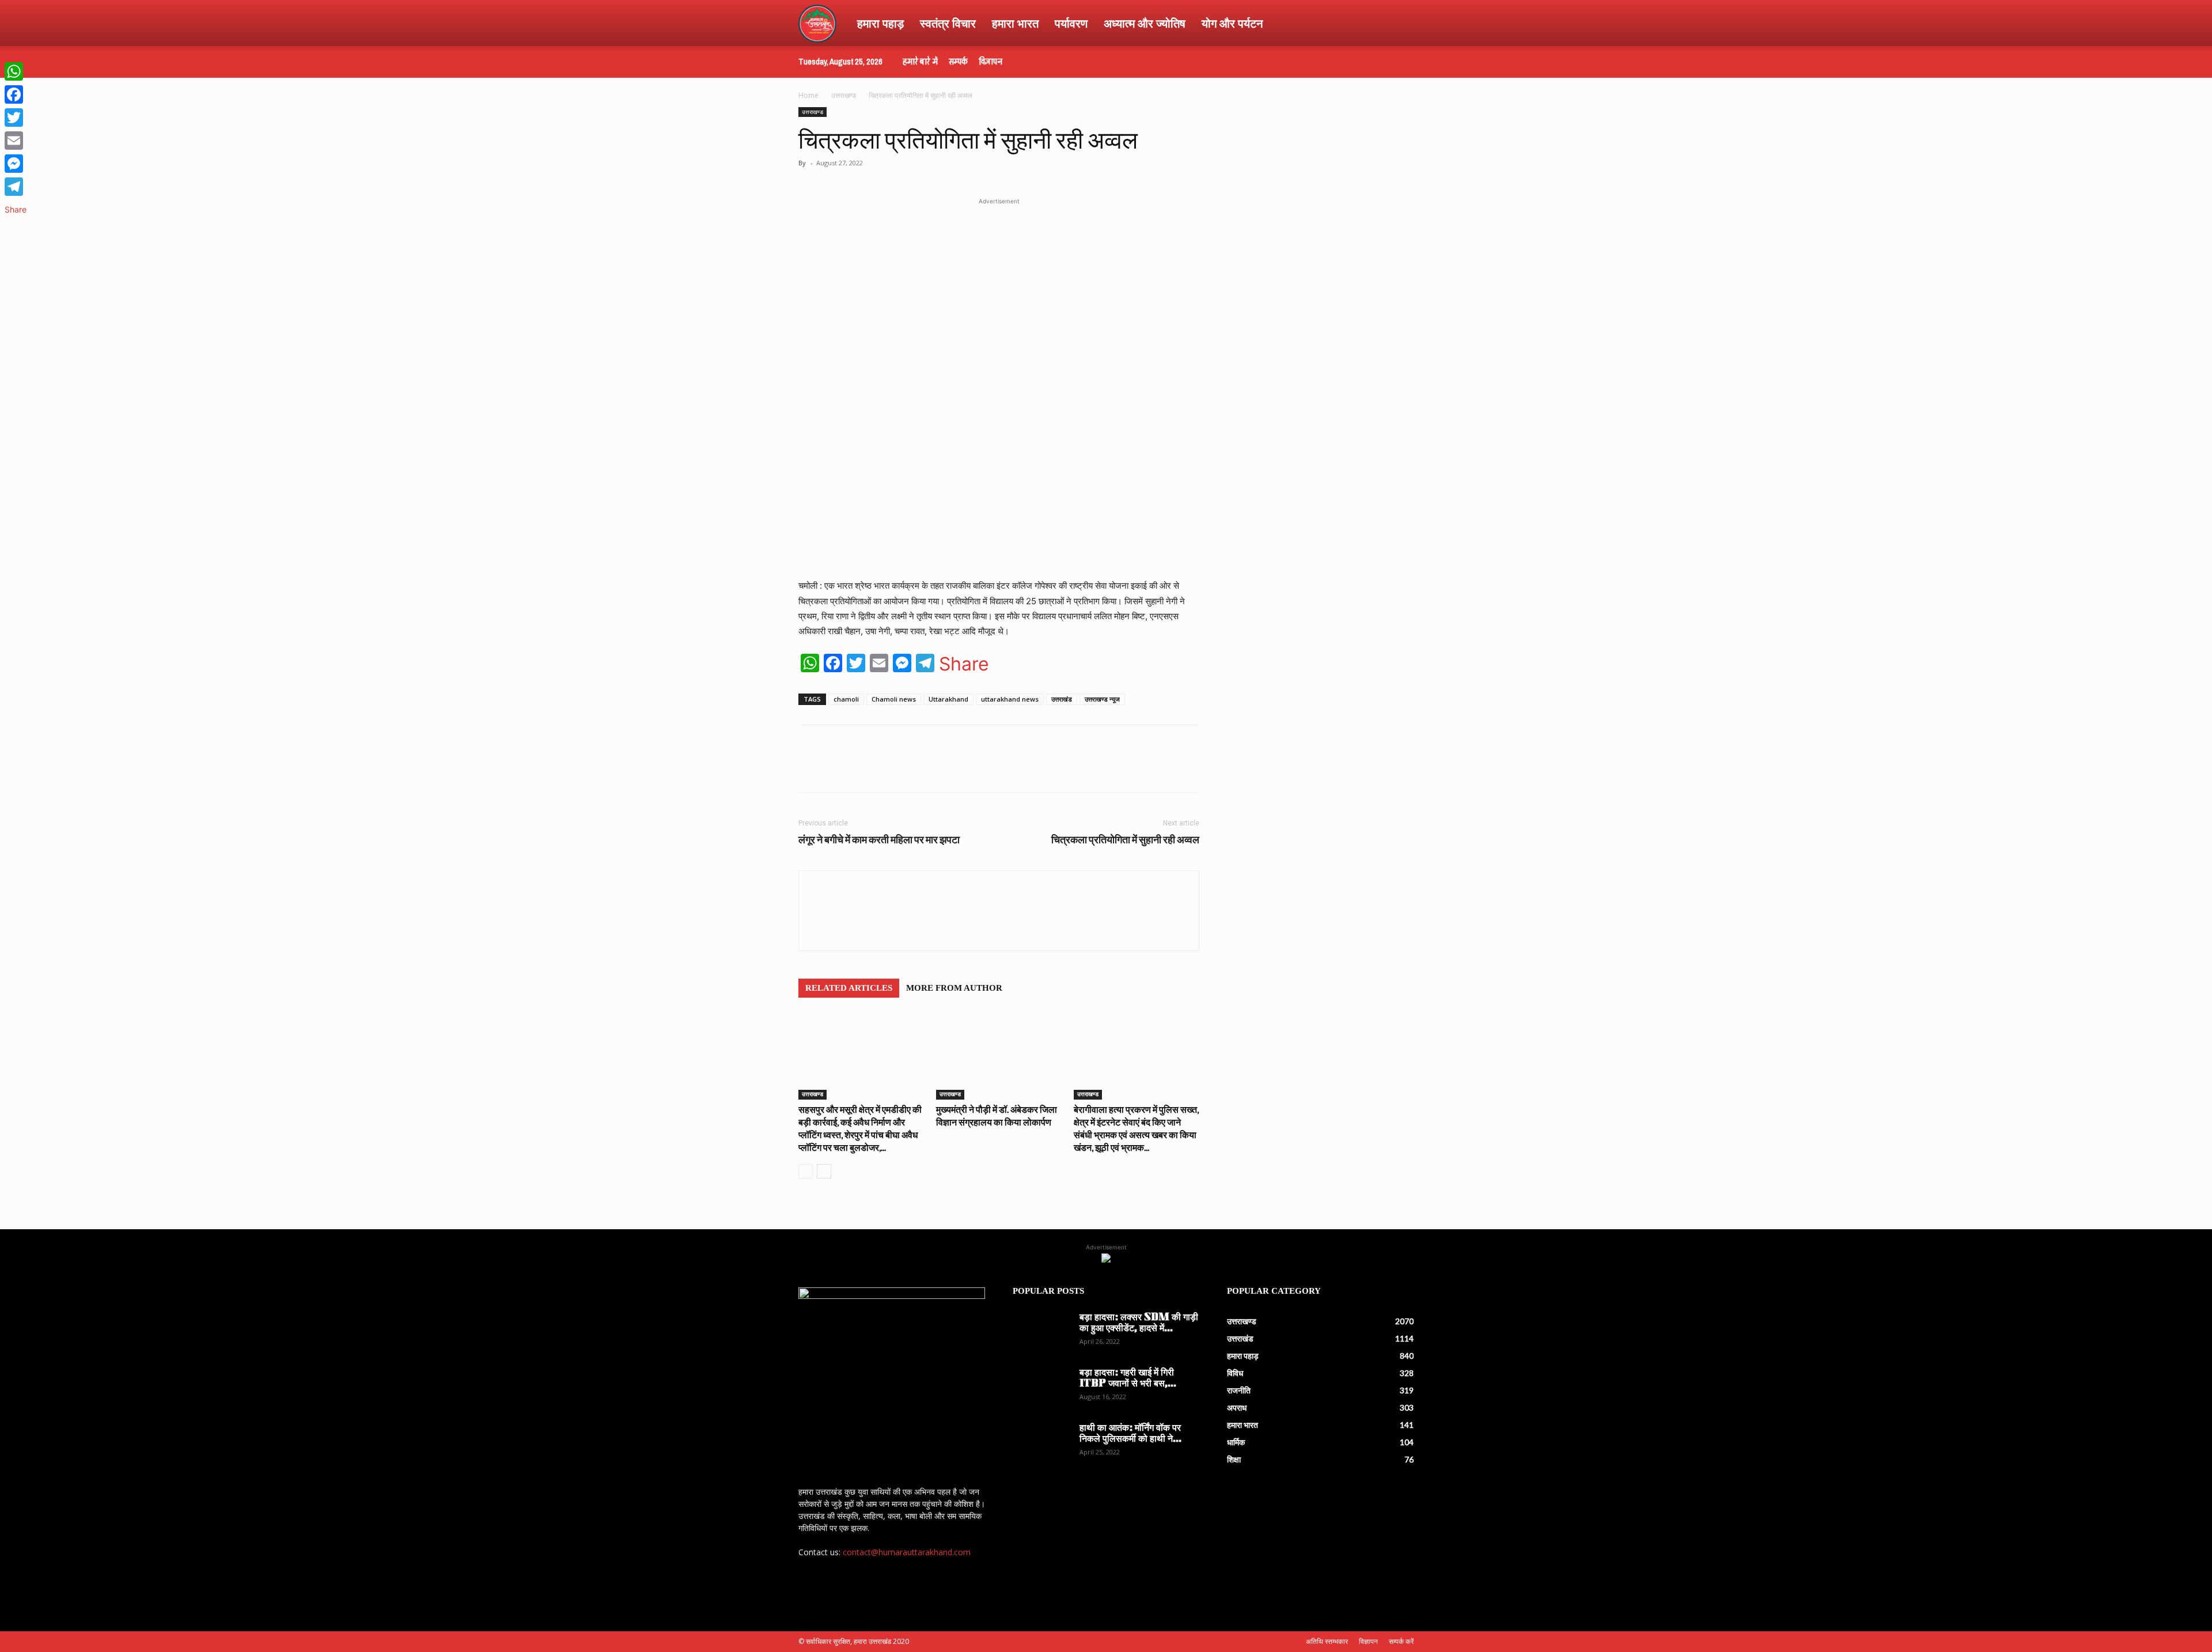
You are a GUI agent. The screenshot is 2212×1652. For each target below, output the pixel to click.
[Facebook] (908, 769)
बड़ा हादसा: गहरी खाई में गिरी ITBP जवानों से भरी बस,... (1128, 1379)
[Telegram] (961, 769)
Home (808, 95)
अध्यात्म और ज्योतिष (1145, 23)
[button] (1400, 24)
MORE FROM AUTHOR (954, 988)
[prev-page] (806, 1171)
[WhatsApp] (881, 769)
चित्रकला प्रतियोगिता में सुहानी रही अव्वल (1125, 840)
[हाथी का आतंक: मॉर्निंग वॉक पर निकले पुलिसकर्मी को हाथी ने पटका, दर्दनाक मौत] (1041, 1443)
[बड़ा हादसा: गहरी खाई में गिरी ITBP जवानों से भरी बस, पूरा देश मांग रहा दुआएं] (1041, 1388)
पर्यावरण (1071, 23)
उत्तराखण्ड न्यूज (1102, 699)
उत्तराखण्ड (844, 95)
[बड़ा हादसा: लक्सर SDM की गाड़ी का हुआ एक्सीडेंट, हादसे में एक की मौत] (1041, 1333)
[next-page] (824, 1171)
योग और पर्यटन (1232, 23)
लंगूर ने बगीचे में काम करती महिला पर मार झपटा (879, 840)
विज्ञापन (991, 62)
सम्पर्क (958, 62)
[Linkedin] (987, 769)
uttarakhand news (1010, 699)
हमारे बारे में (920, 62)
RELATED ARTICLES (849, 988)
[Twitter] (934, 769)
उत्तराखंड (1062, 699)
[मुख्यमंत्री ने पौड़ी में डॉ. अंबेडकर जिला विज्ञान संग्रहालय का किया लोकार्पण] (999, 1056)
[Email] (16, 141)
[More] (1014, 769)
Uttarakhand (948, 699)
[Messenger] (16, 164)
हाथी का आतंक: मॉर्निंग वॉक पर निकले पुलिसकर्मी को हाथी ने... (1130, 1434)
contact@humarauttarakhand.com (907, 1552)
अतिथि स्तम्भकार (1327, 1641)
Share (964, 664)
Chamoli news (894, 699)
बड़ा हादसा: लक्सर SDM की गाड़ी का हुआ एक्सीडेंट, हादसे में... (1139, 1323)
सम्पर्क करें (1401, 1641)
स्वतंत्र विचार (948, 23)
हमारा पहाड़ (880, 23)
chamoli (846, 699)
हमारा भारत (1015, 23)
